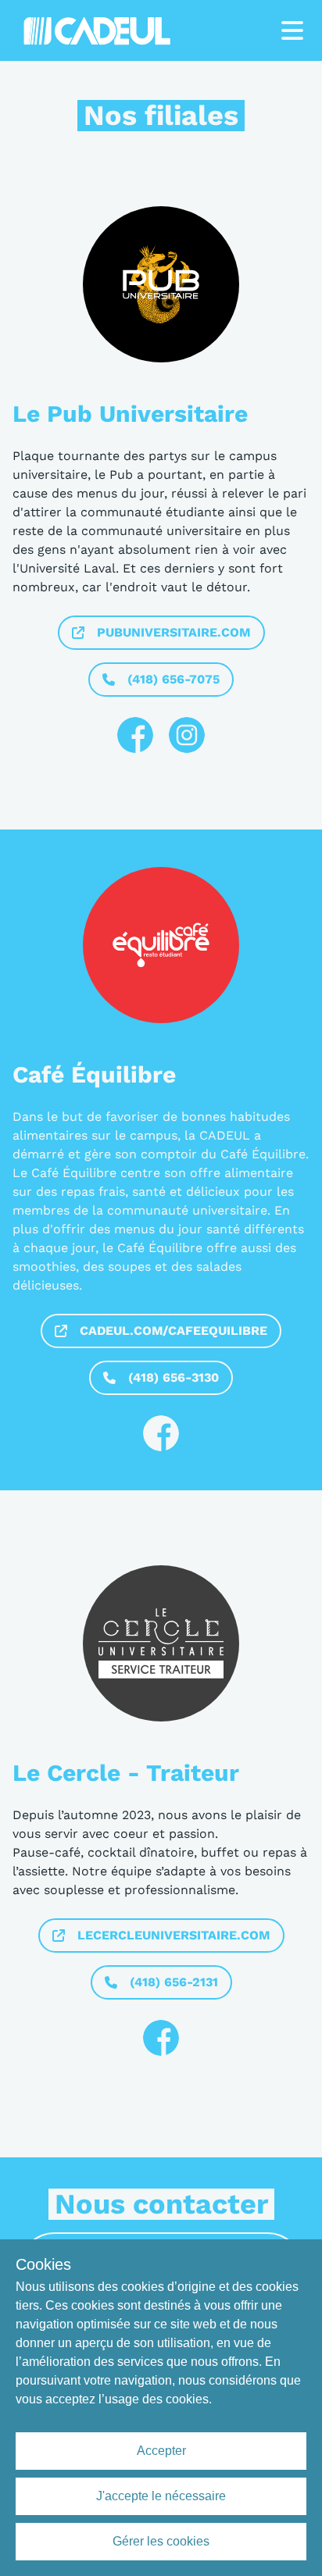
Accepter (161, 2451)
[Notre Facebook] (135, 735)
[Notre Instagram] (187, 735)
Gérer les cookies (161, 2541)
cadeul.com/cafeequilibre (174, 1331)
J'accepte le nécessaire (161, 2496)
